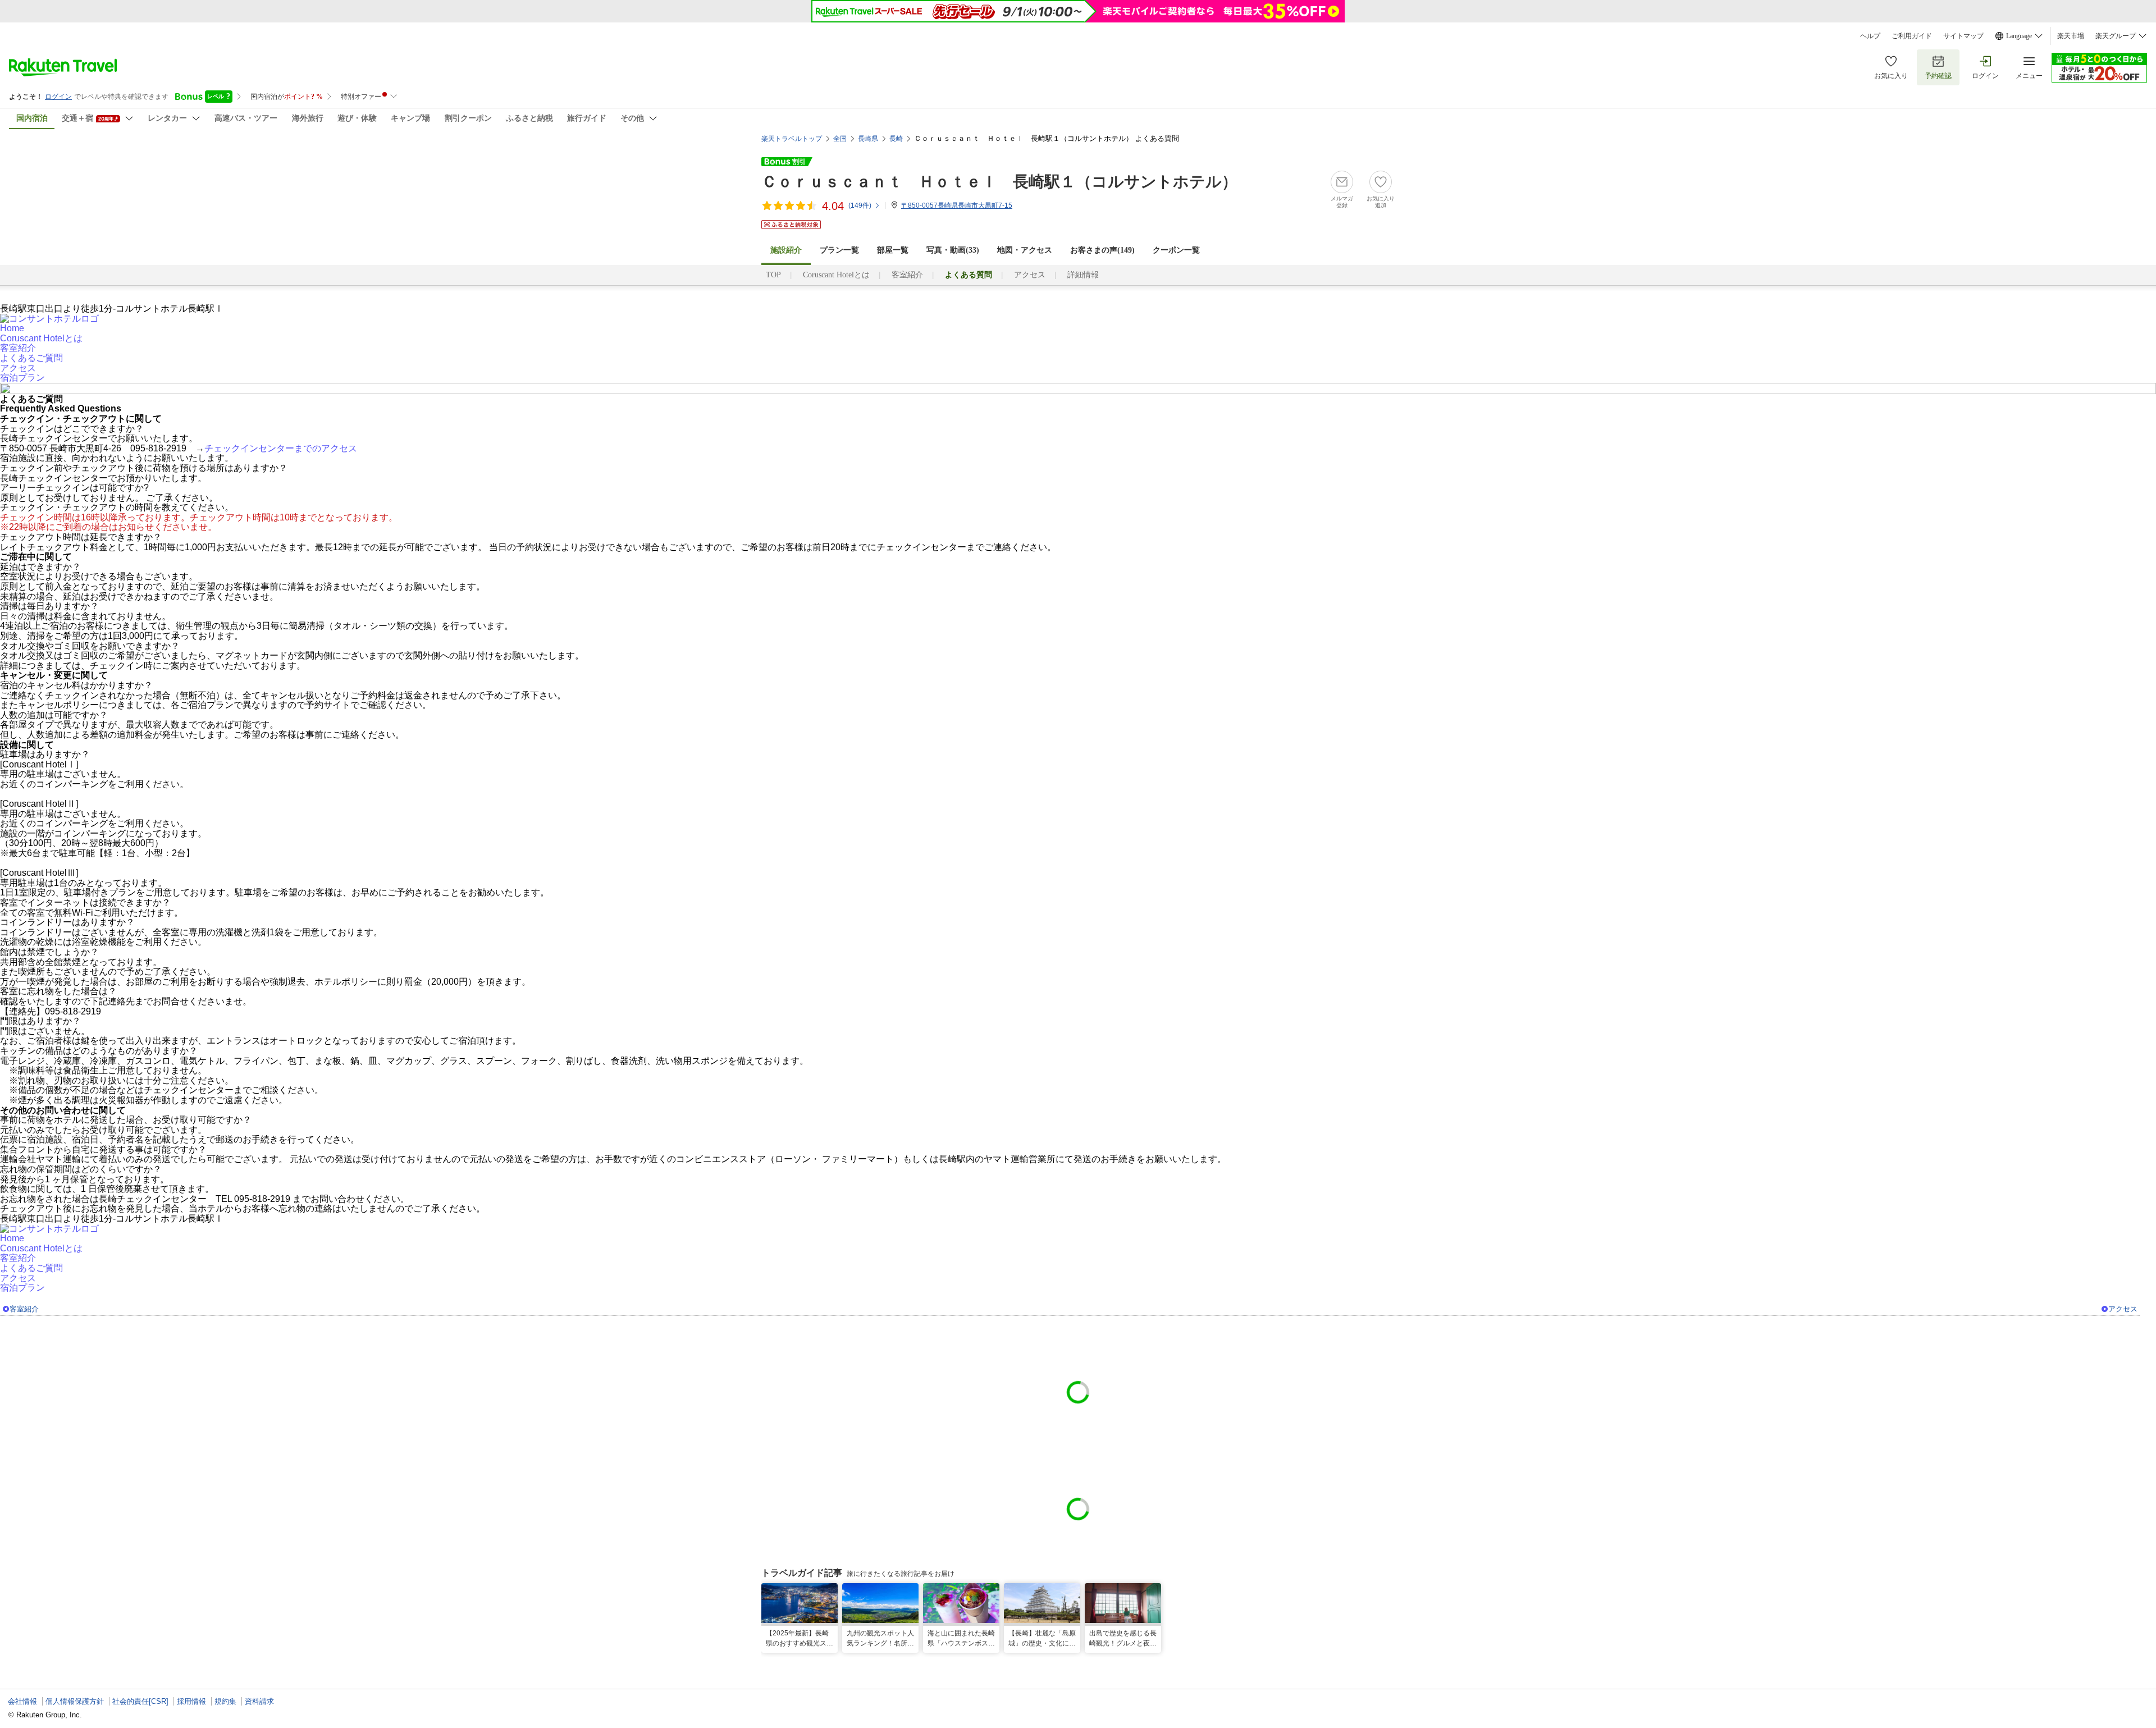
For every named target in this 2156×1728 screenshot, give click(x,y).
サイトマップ (1963, 36)
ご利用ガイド (1912, 36)
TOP (773, 275)
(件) (860, 205)
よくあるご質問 (31, 358)
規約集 (225, 1701)
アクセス (1030, 275)
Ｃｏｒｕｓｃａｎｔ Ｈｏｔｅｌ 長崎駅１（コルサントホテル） (999, 182)
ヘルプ (1870, 36)
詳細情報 (1083, 275)
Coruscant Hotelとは (836, 275)
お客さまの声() (1102, 250)
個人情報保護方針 (75, 1701)
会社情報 (22, 1701)
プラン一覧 (839, 250)
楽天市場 (2071, 36)
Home (12, 328)
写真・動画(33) (953, 250)
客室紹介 (907, 275)
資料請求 (259, 1701)
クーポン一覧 (1176, 250)
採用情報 (191, 1701)
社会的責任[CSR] (140, 1701)
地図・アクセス (1025, 250)
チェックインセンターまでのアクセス (281, 448)
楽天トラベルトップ (792, 139)
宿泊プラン (22, 378)
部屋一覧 (893, 250)
